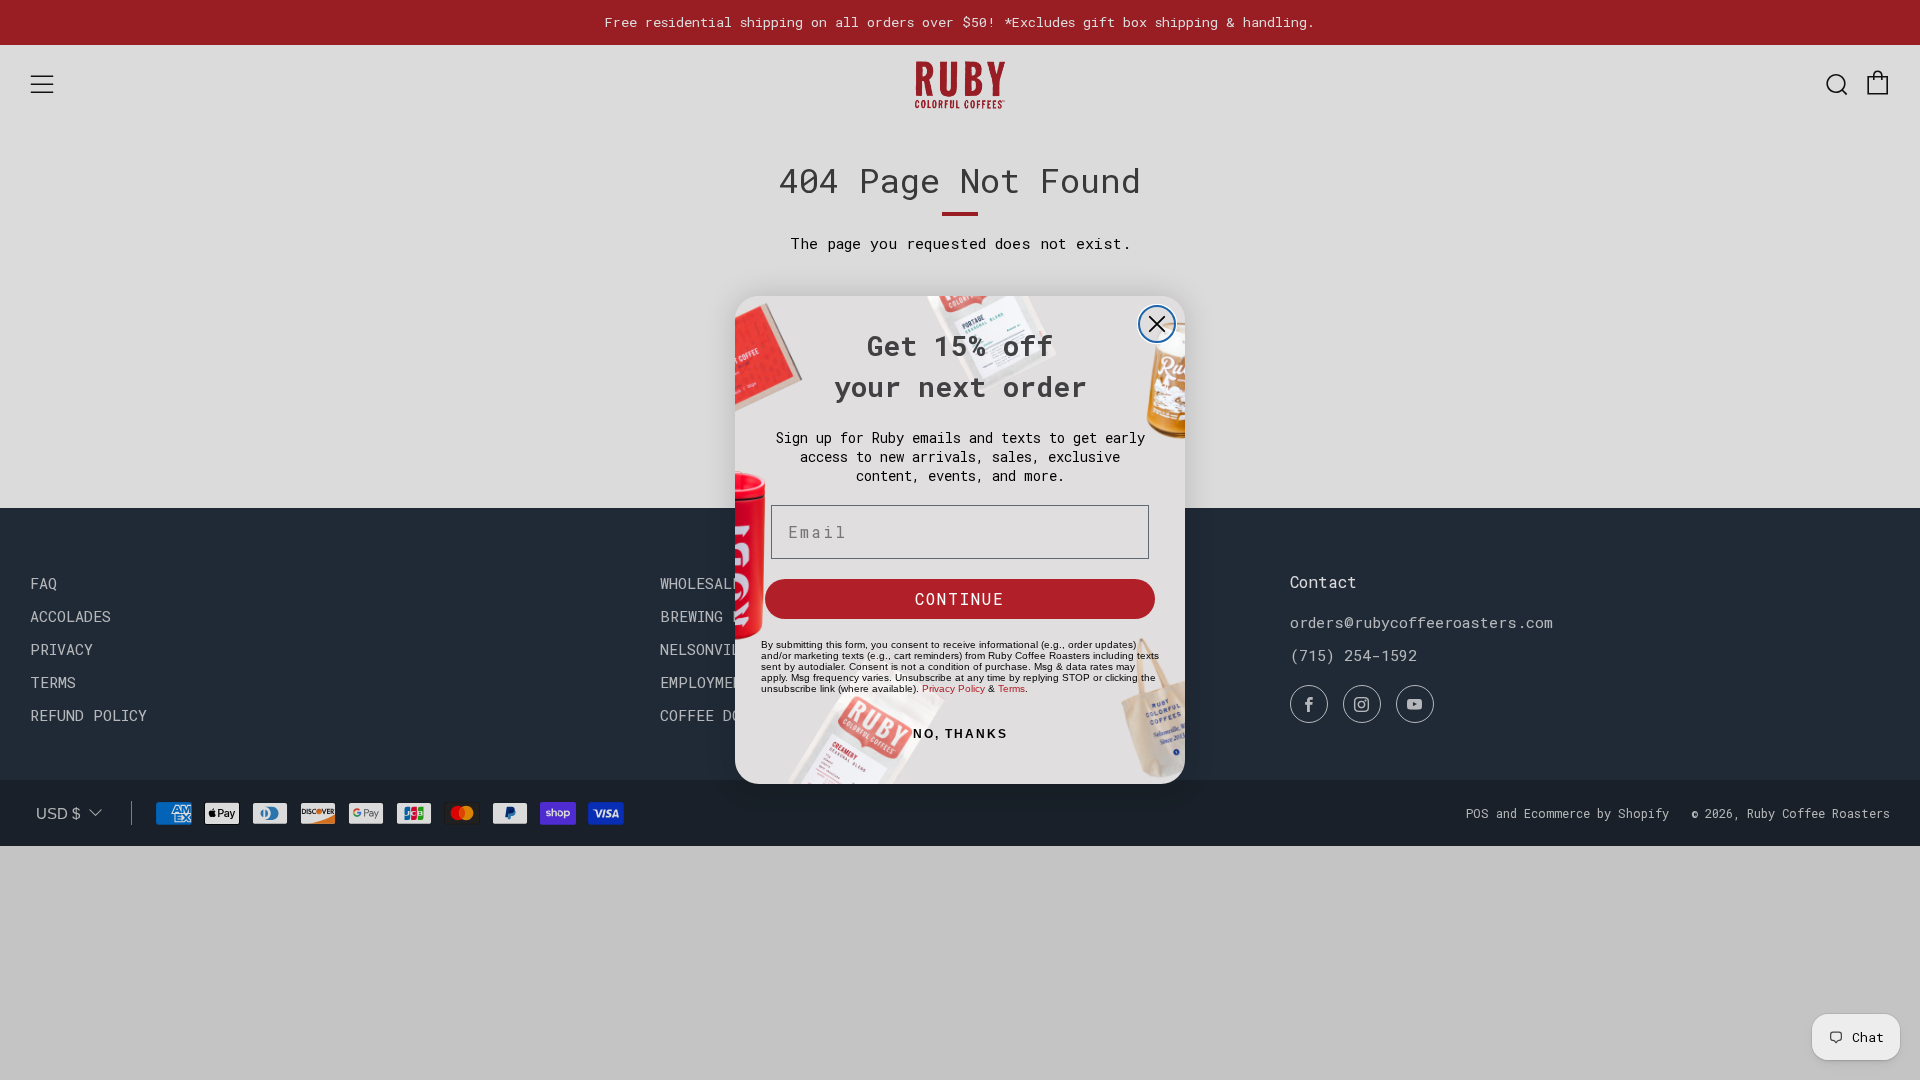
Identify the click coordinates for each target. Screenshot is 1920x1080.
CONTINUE (960, 598)
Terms (1011, 688)
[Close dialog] (1157, 324)
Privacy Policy (953, 688)
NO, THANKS (960, 734)
